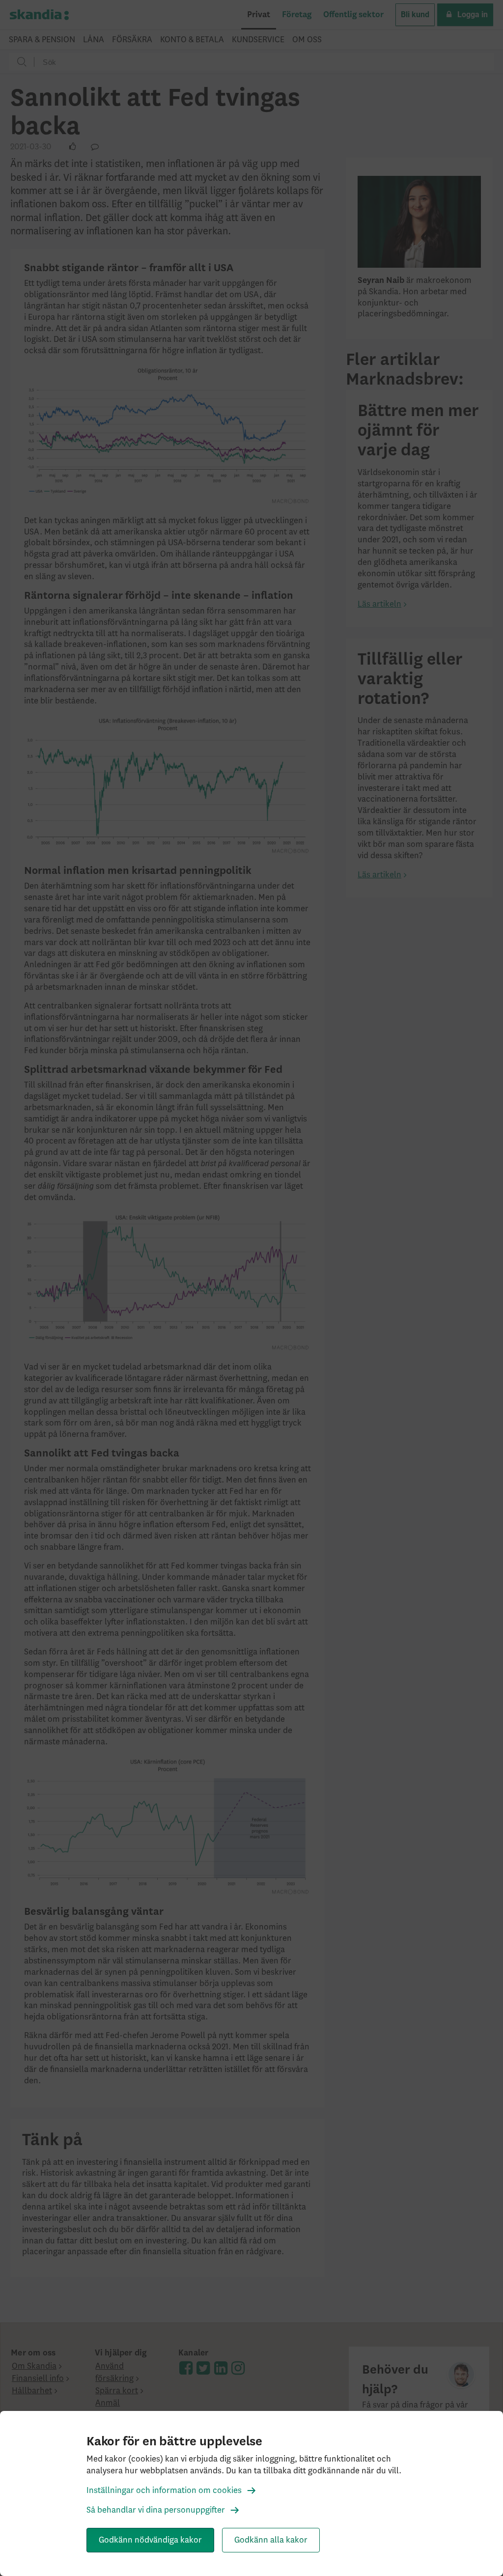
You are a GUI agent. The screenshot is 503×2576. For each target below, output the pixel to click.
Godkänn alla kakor (271, 2540)
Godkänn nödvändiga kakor (150, 2540)
